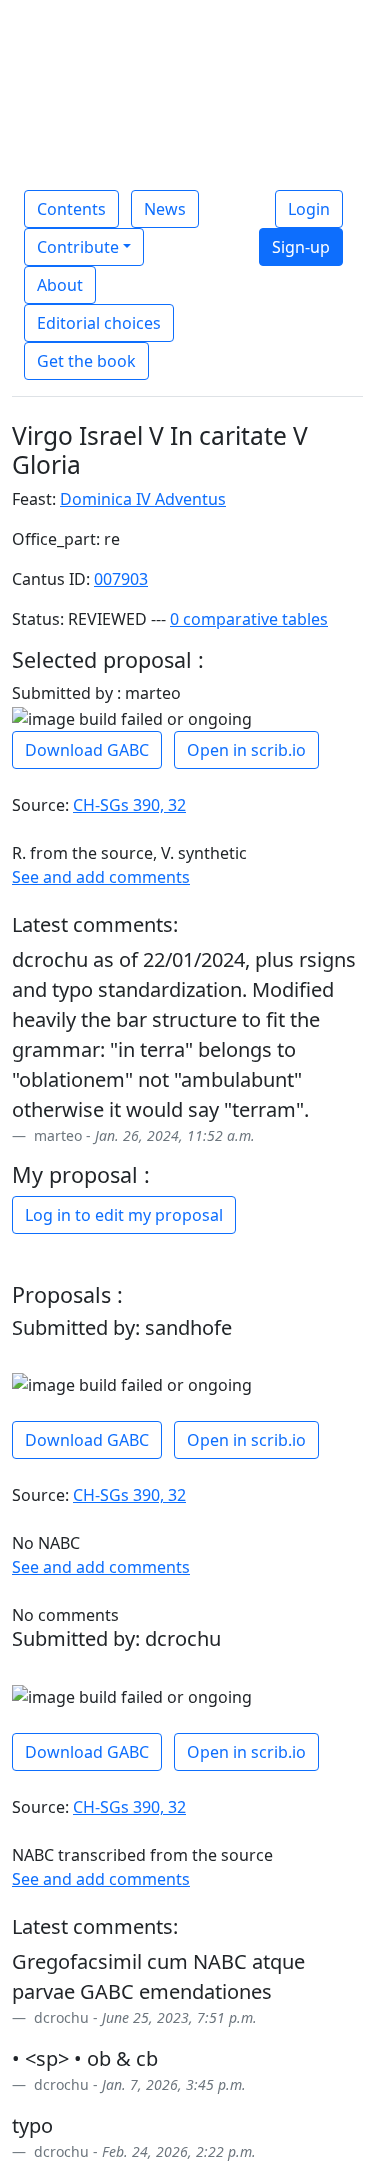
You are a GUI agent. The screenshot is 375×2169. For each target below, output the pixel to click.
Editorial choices (99, 323)
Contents (71, 209)
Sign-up (301, 247)
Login (309, 209)
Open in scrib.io (246, 750)
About (60, 285)
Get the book (86, 361)
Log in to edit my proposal (124, 1215)
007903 (121, 579)
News (165, 209)
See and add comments (101, 877)
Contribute (78, 247)
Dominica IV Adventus (143, 499)
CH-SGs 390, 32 (129, 805)
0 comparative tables (249, 619)
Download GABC (87, 750)
